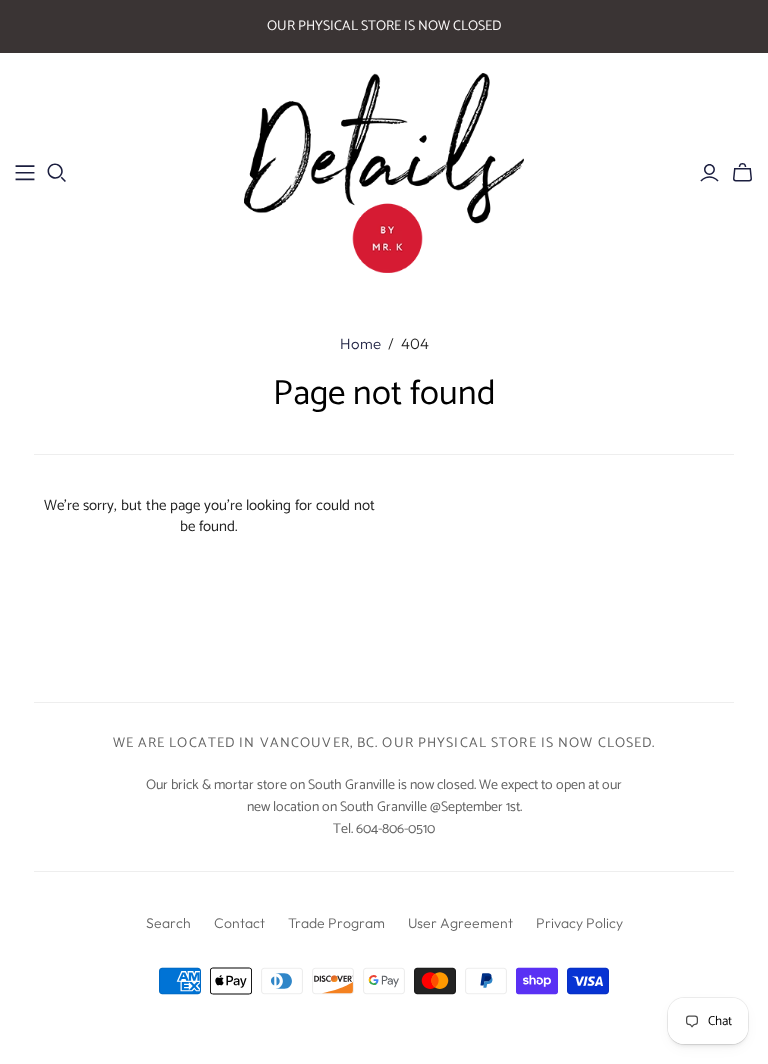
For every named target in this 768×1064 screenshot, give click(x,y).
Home (360, 343)
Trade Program (336, 923)
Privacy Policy (579, 923)
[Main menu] (25, 173)
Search (168, 923)
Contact (239, 923)
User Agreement (460, 923)
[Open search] (57, 173)
